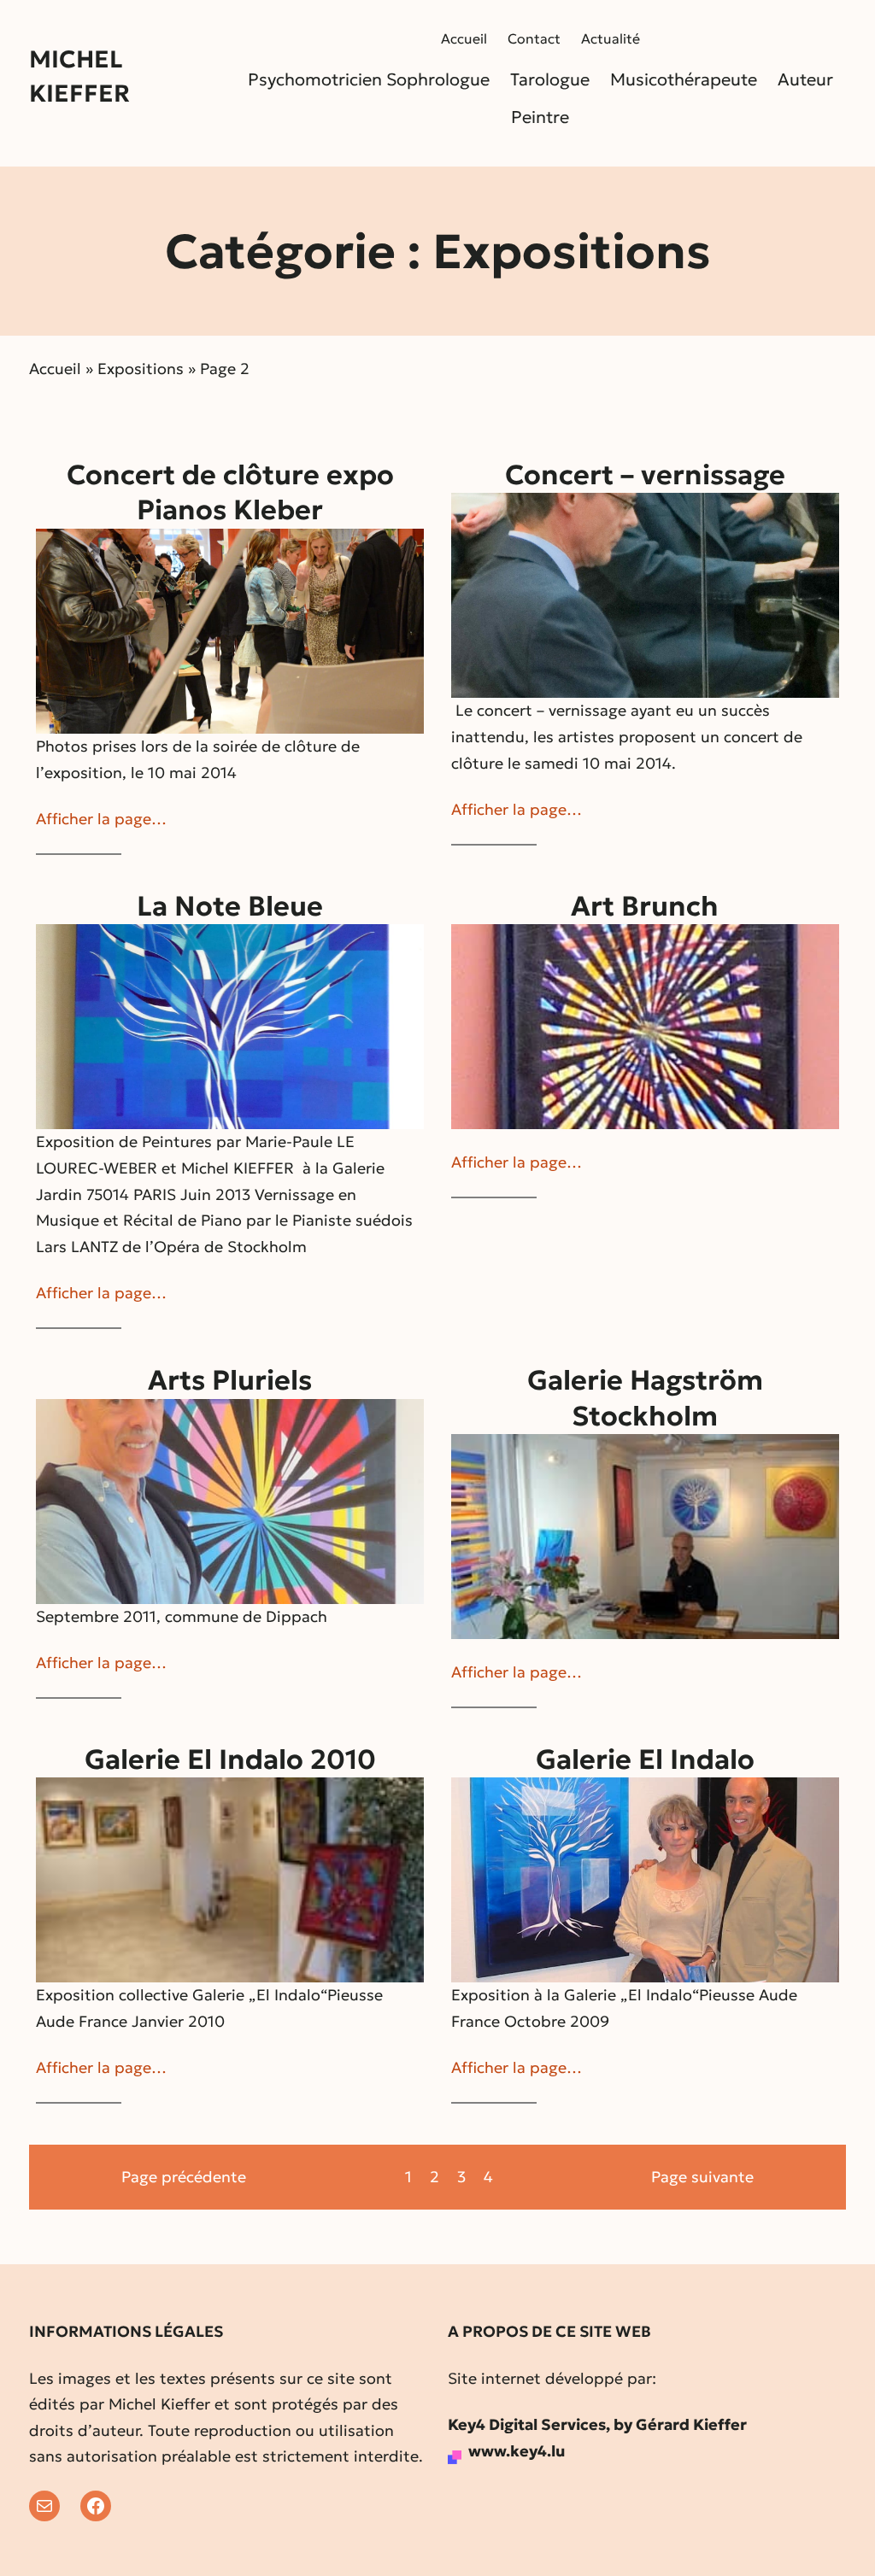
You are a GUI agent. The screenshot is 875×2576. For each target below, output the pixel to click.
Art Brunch (645, 906)
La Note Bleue (230, 906)
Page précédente (184, 2177)
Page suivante (702, 2177)
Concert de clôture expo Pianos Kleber (230, 493)
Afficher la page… (101, 819)
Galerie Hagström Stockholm (645, 1398)
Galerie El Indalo (645, 1759)
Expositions (141, 369)
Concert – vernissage (645, 475)
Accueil (55, 369)
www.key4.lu (517, 2451)
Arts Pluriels (230, 1380)
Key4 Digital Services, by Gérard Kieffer (597, 2424)
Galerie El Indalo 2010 (230, 1759)
